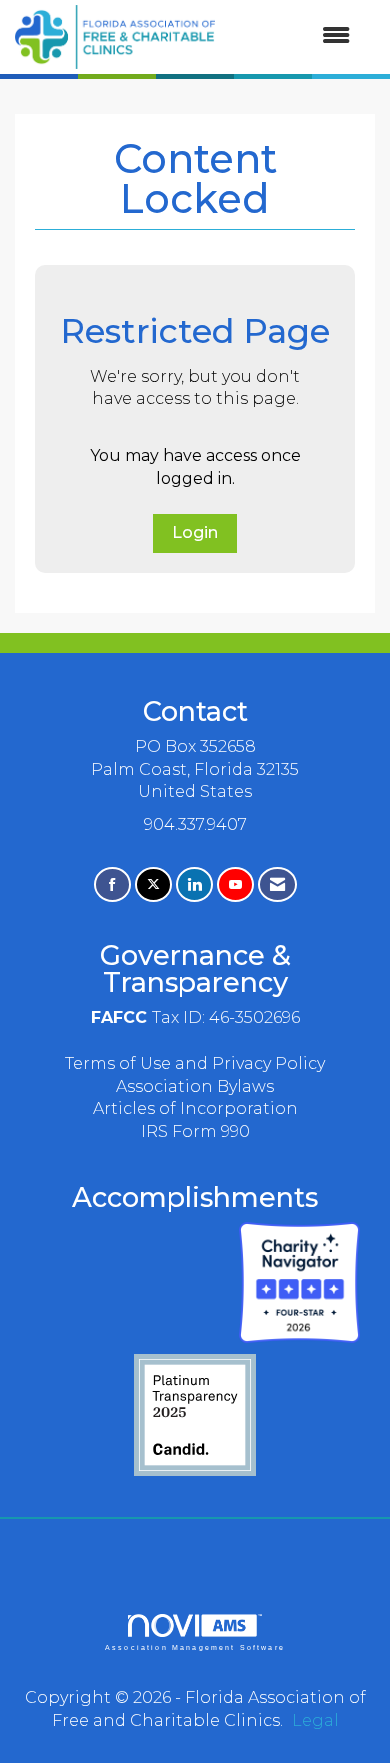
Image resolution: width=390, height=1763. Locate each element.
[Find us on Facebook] (112, 884)
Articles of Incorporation (195, 1108)
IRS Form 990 (195, 1131)
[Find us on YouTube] (235, 884)
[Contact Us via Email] (277, 884)
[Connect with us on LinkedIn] (194, 884)
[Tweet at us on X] (153, 884)
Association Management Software (195, 1647)
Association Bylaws (195, 1086)
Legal (315, 1720)
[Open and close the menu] (292, 36)
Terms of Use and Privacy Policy (195, 1063)
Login (195, 532)
